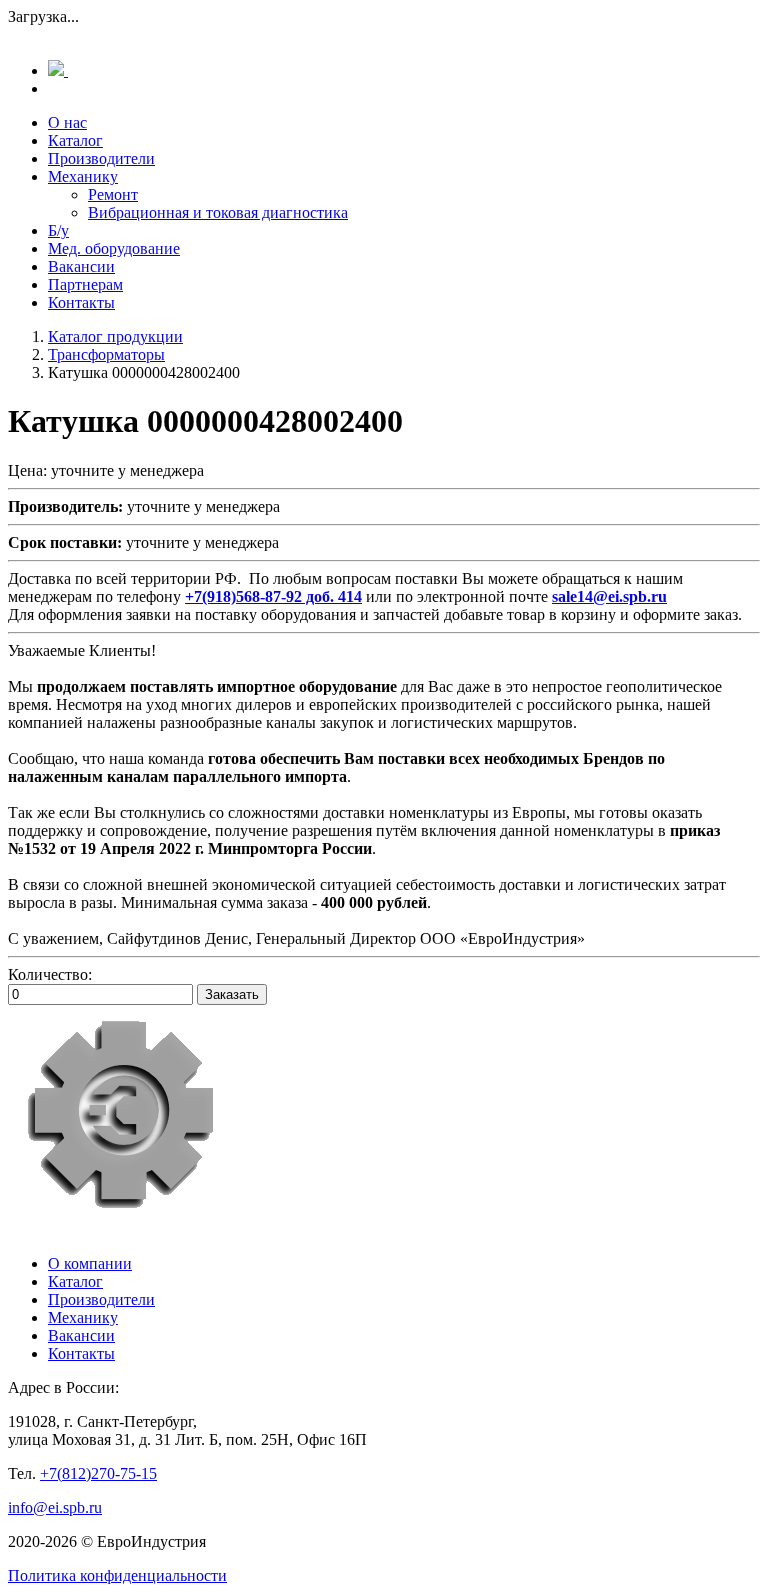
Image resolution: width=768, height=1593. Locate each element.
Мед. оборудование (114, 248)
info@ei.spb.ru (55, 1507)
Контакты (81, 302)
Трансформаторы (106, 354)
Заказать (232, 994)
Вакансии (81, 266)
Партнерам (85, 284)
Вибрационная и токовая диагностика (218, 212)
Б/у (58, 230)
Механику (83, 176)
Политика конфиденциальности (117, 1575)
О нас (67, 122)
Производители (101, 158)
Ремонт (113, 194)
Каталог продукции (115, 336)
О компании (90, 1263)
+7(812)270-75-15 (98, 1473)
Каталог (75, 140)
